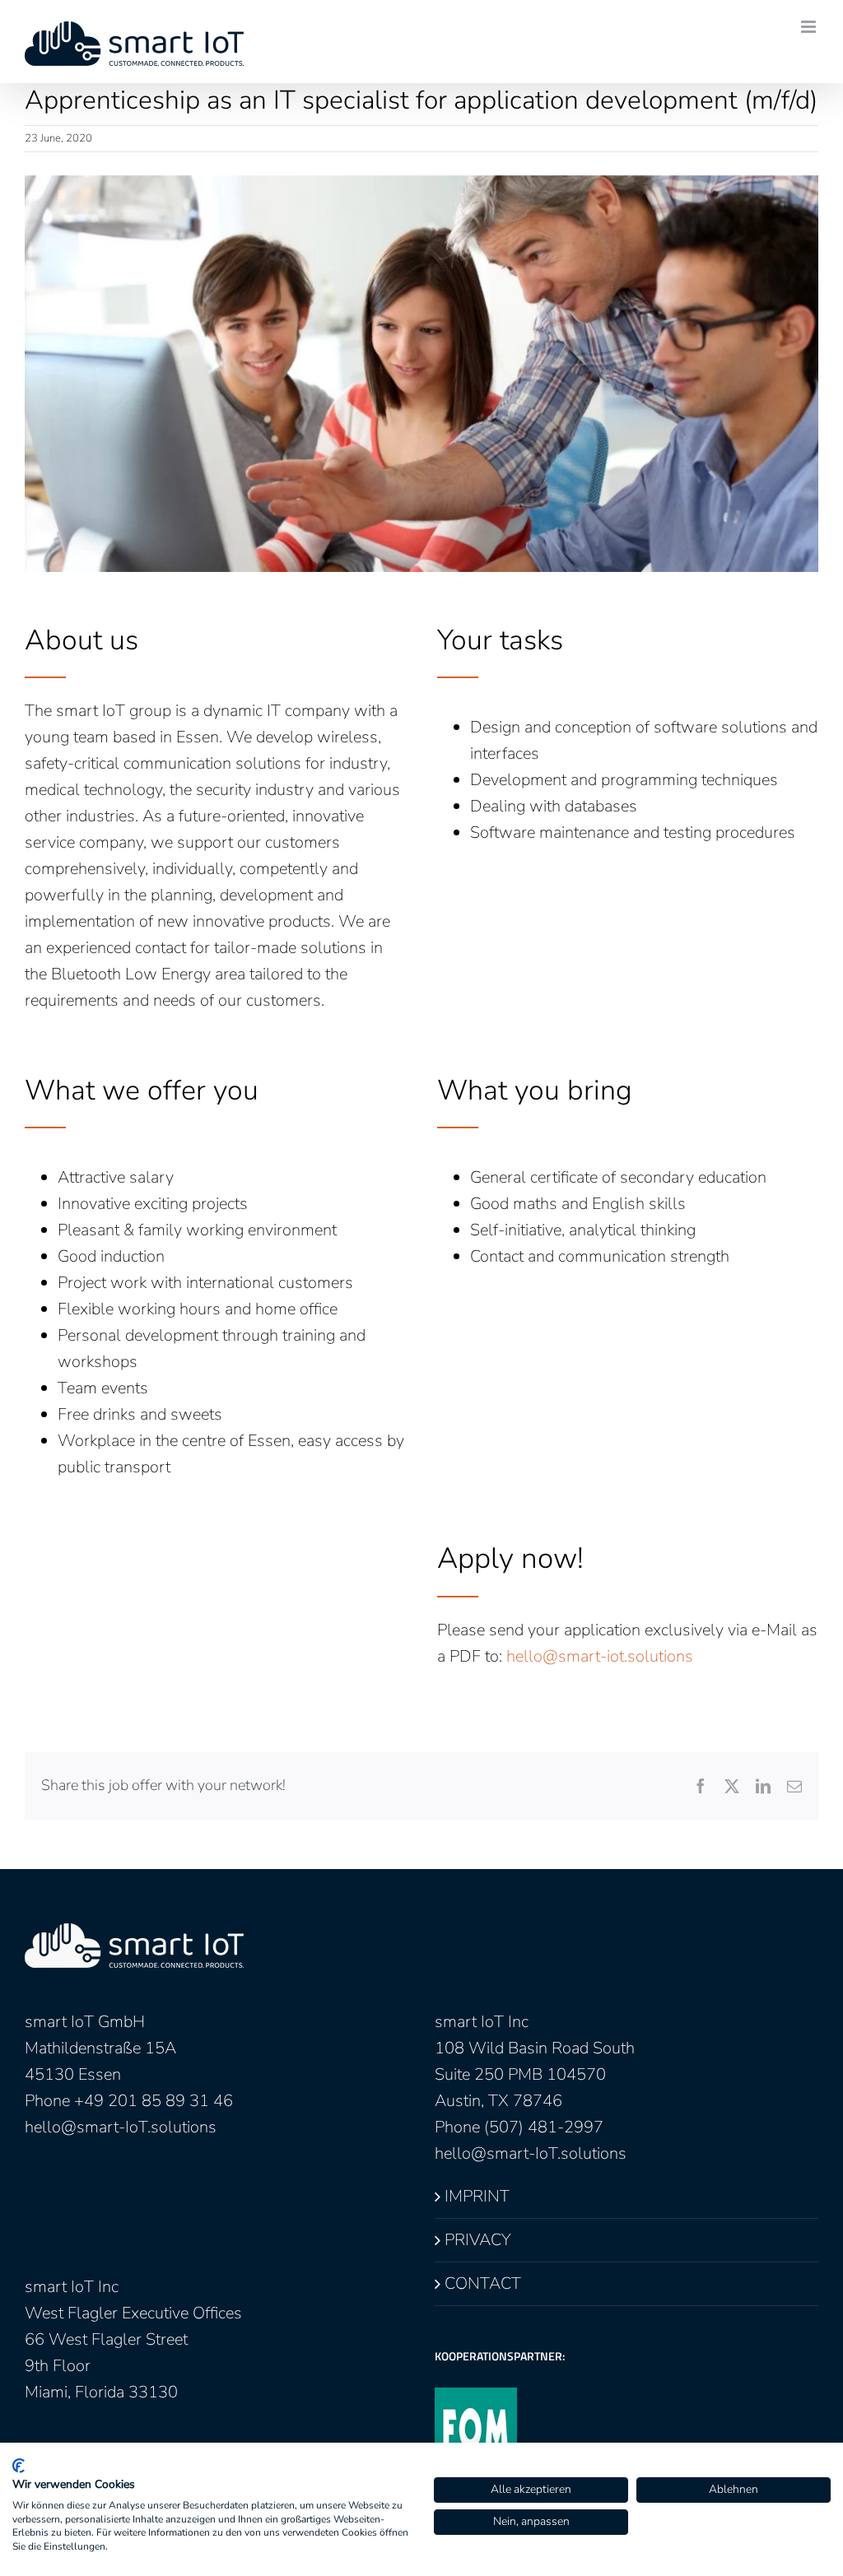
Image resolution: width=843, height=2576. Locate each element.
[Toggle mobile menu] (810, 27)
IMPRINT (477, 2196)
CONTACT (483, 2283)
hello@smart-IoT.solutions (121, 2127)
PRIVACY (478, 2240)
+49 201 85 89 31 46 (154, 2101)
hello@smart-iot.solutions (600, 1656)
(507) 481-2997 (544, 2127)
